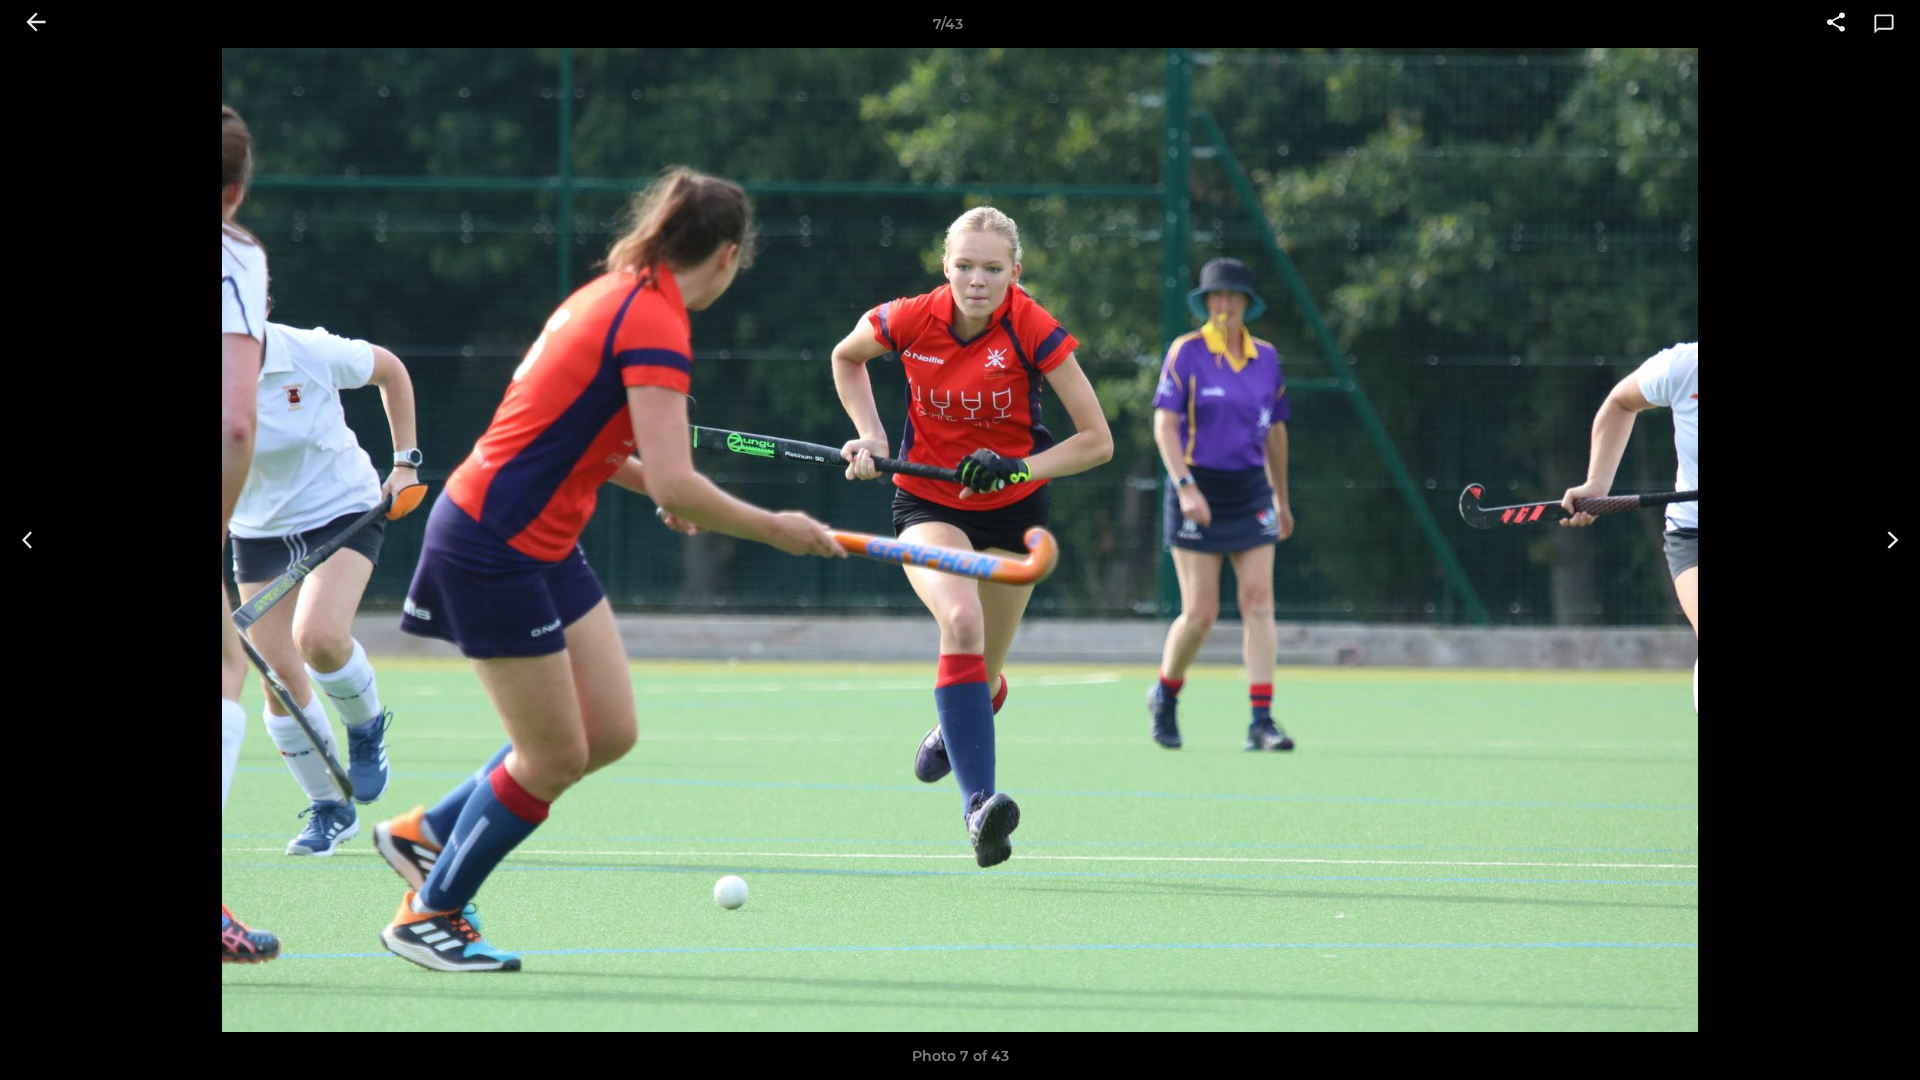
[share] (1836, 24)
